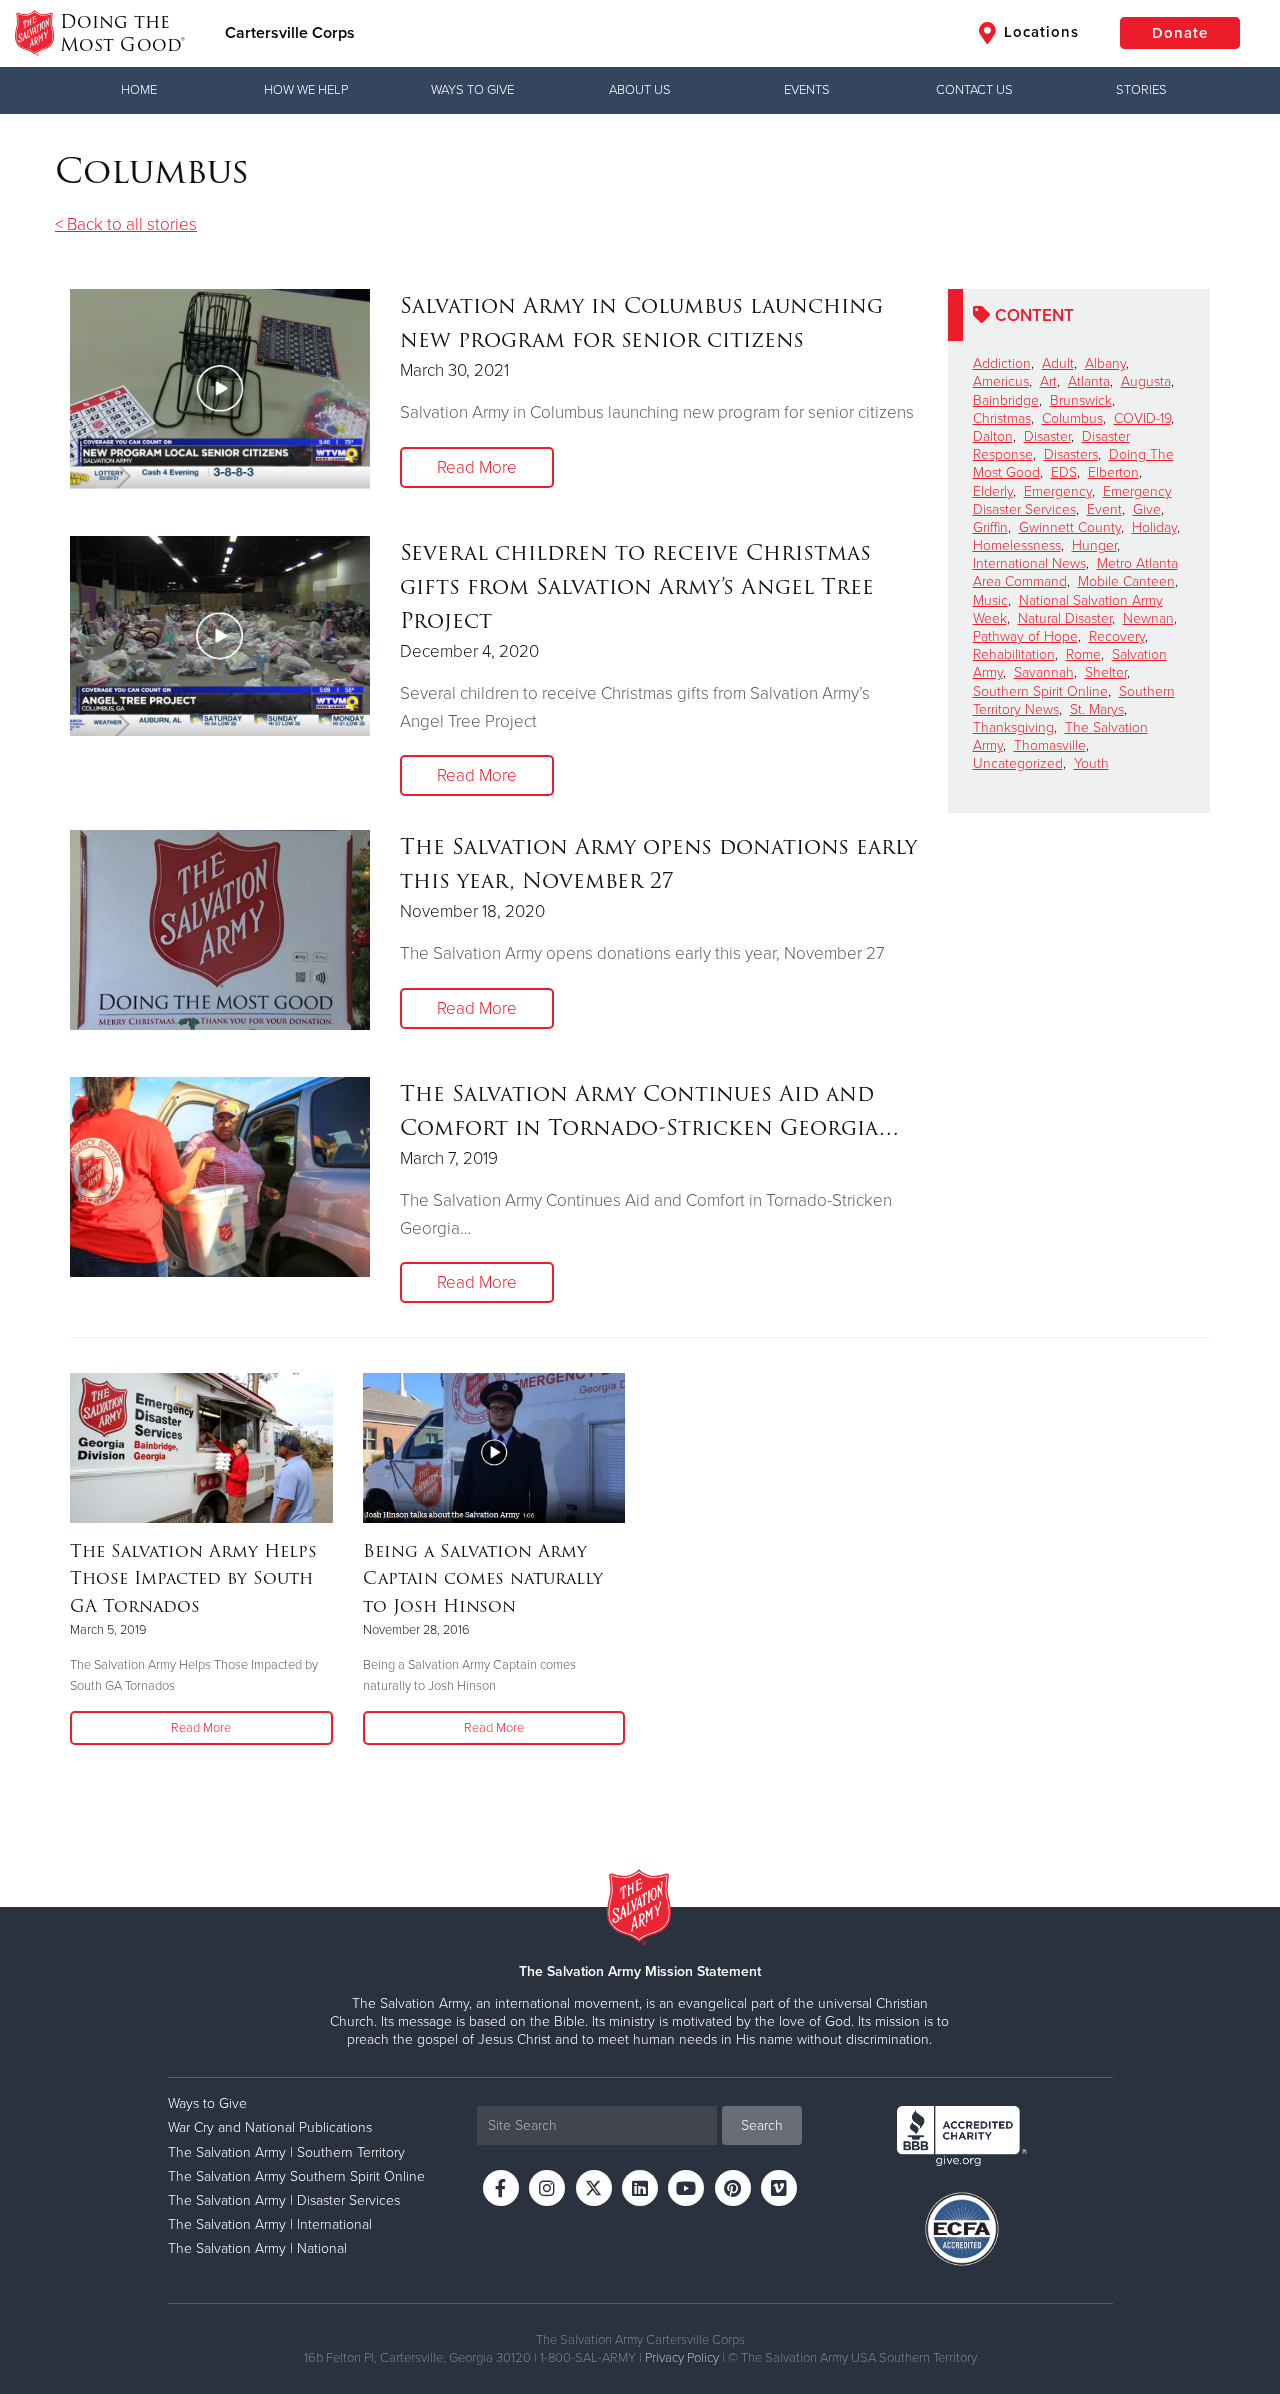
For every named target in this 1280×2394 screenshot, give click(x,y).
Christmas (1002, 418)
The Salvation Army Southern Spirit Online (296, 2176)
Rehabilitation (1014, 654)
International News (1029, 563)
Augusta (1146, 381)
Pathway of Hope (1025, 636)
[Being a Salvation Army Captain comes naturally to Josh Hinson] (494, 1448)
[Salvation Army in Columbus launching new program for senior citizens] (220, 389)
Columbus (1072, 418)
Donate (1180, 33)
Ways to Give (472, 90)
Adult (1058, 363)
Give (1147, 509)
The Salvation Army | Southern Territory (286, 2152)
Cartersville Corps (290, 33)
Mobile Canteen (1126, 581)
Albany (1105, 363)
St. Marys (1097, 709)
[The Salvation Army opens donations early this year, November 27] (220, 930)
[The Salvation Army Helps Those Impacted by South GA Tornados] (201, 1448)
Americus (1001, 381)
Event (1104, 509)
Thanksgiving (1013, 727)
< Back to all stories (126, 224)
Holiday (1154, 527)
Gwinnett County (1070, 527)
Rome (1083, 654)
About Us (640, 90)
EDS (1064, 472)
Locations (1039, 32)
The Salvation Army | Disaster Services (284, 2200)
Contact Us (974, 90)
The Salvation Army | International (270, 2224)
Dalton (993, 436)
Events (807, 90)
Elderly (993, 491)
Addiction (1002, 363)
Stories (1141, 90)
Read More (477, 467)
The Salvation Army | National (257, 2248)
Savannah (1044, 672)
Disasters (1071, 454)
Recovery (1117, 636)
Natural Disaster (1065, 618)
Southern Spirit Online (1040, 691)
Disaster (1047, 436)
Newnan (1148, 618)
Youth (1091, 763)
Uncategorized (1018, 763)
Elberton (1113, 472)
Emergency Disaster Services (1072, 500)
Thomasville (1050, 745)
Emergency (1058, 491)
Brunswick (1081, 400)
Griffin (990, 527)
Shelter (1106, 672)
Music (990, 600)
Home (139, 90)
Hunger (1094, 545)
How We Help (306, 90)
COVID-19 (1142, 418)
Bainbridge (1006, 400)
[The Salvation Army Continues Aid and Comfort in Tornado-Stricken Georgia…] (220, 1177)
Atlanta (1089, 381)
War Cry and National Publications (270, 2127)
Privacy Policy (682, 2358)
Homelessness (1017, 545)
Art (1048, 381)
